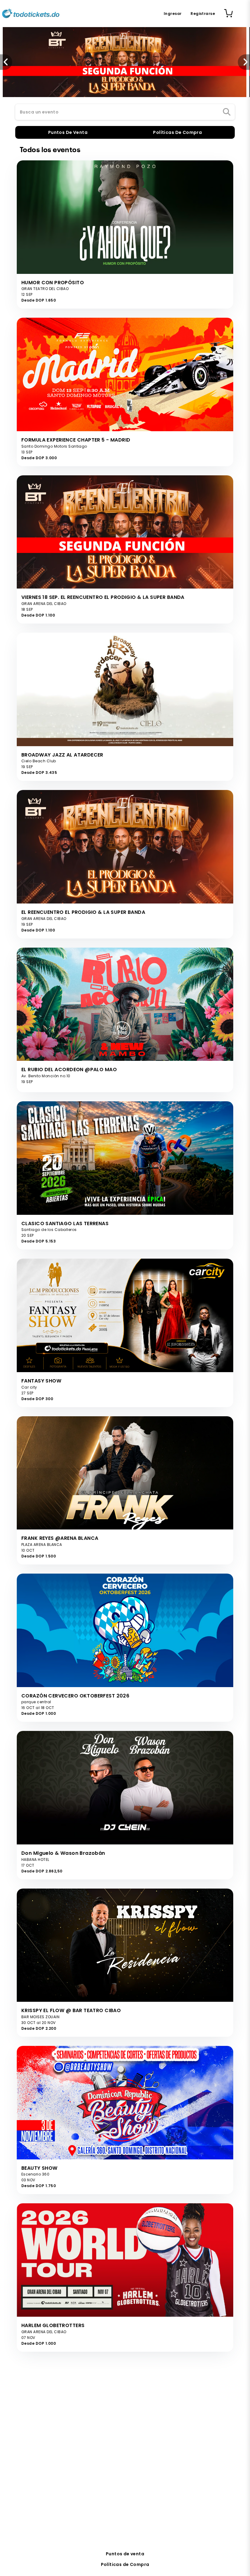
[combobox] (125, 112)
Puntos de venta (125, 2554)
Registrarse (203, 14)
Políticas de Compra (125, 2564)
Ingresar (173, 14)
